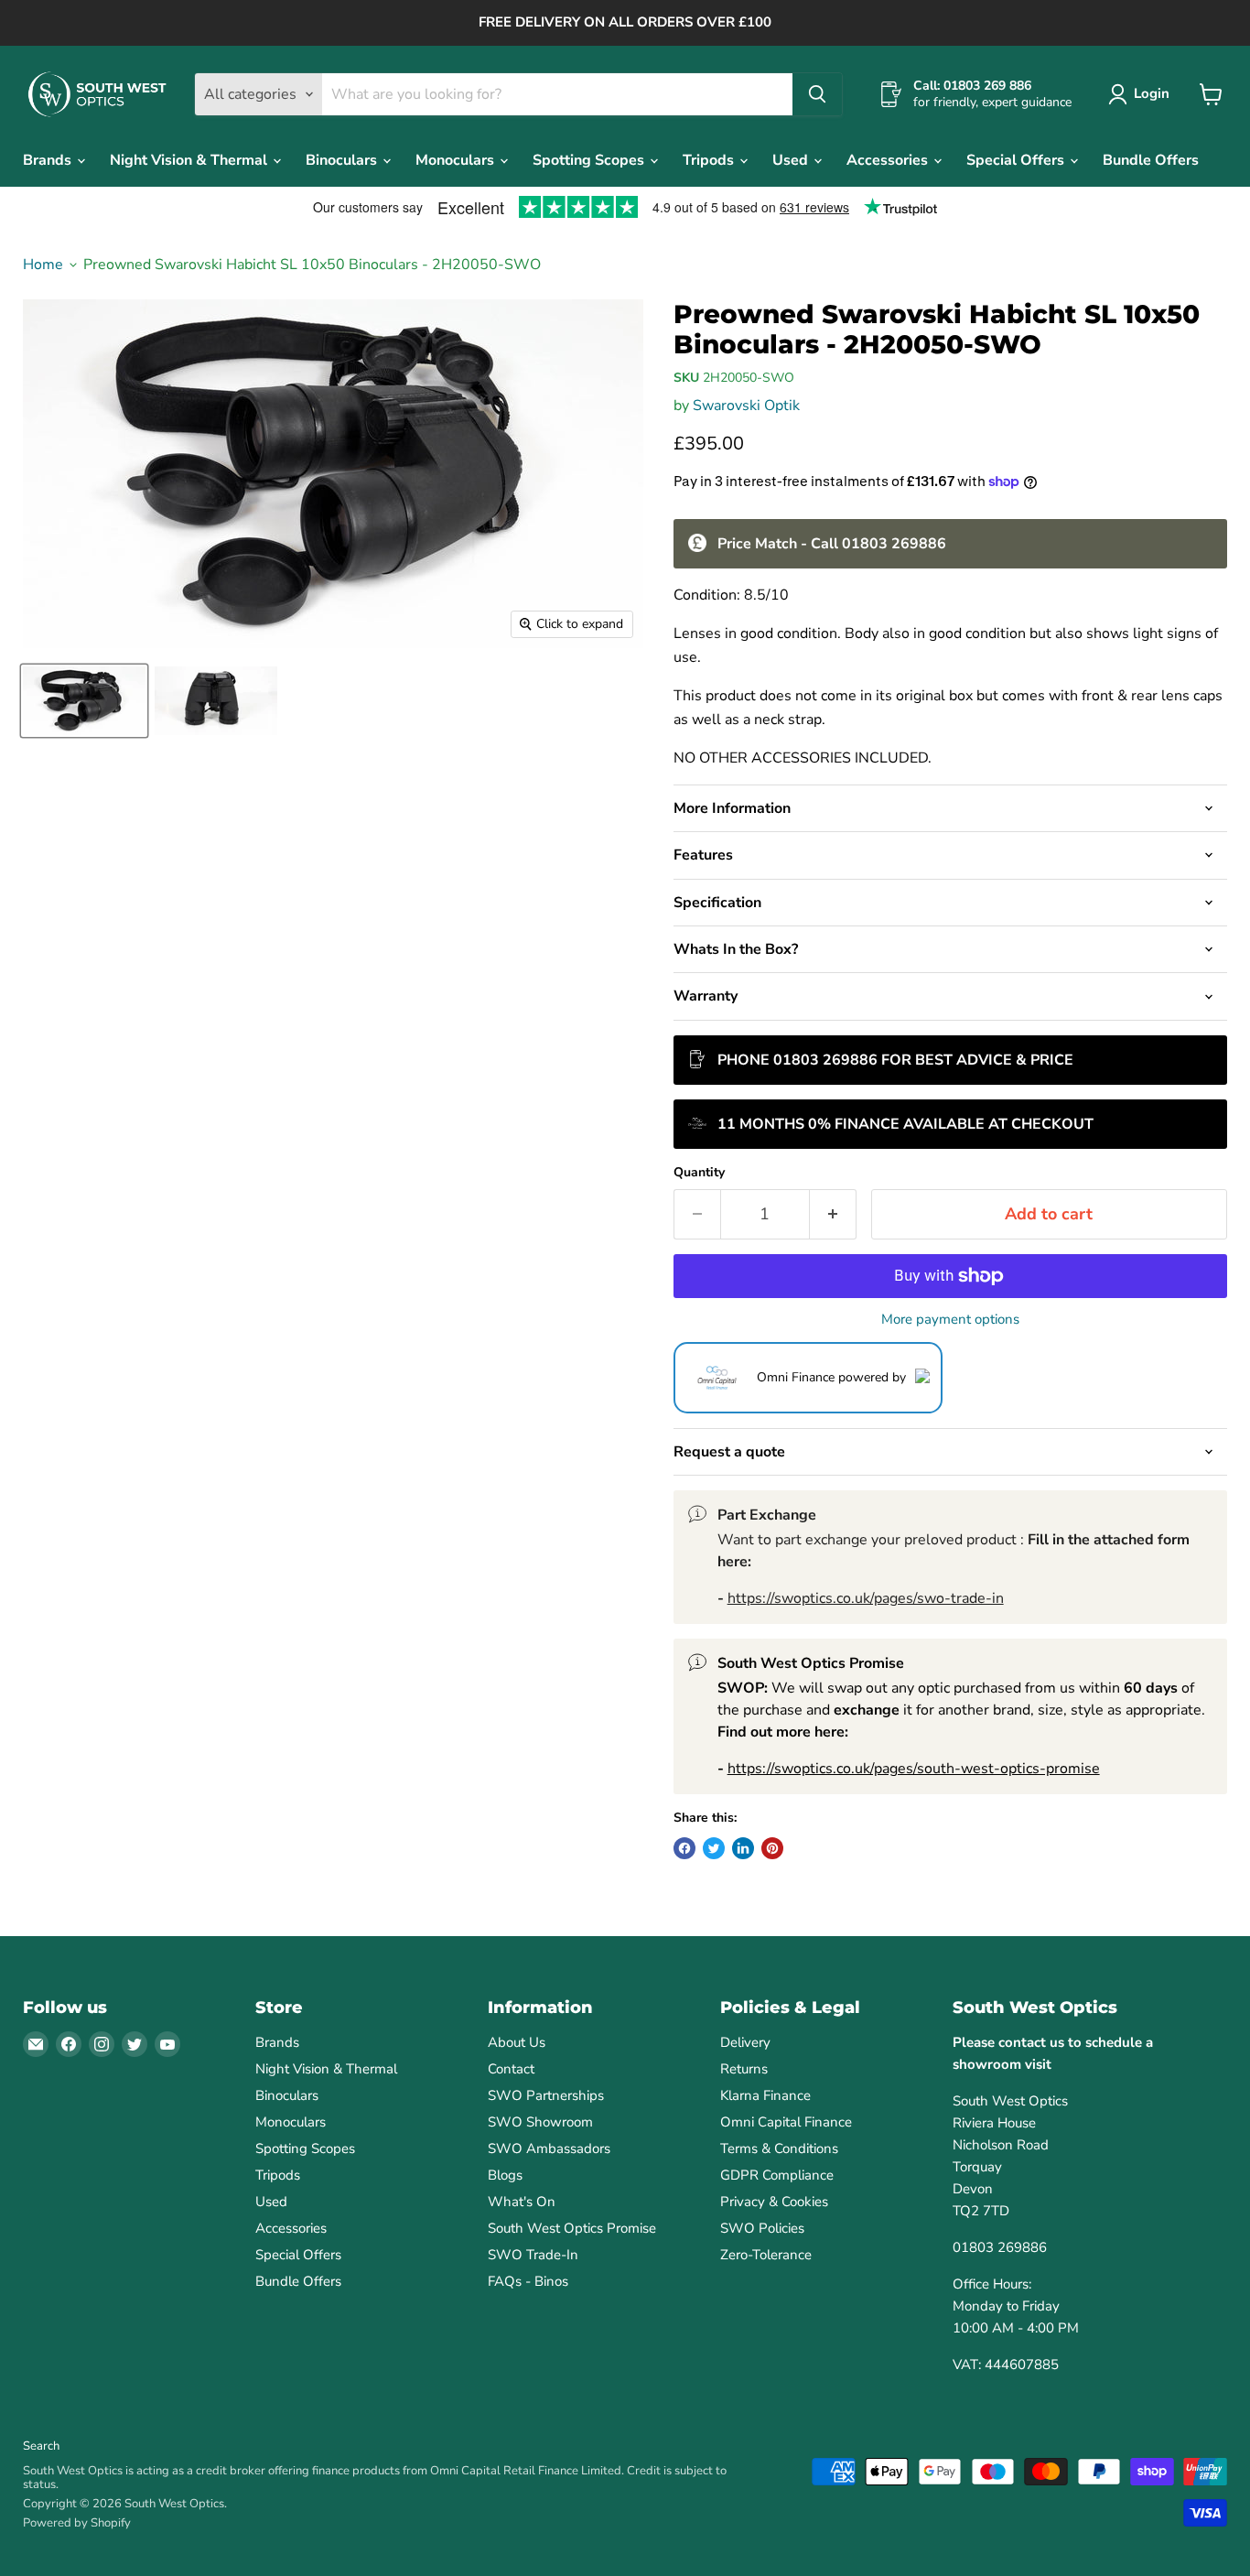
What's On (522, 2202)
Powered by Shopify (77, 2523)
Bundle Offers (1151, 160)
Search (41, 2446)
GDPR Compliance (777, 2175)
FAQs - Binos (528, 2281)
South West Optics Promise (572, 2228)
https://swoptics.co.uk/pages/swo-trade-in (866, 1598)
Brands (49, 160)
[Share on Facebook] (684, 1848)
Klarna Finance (765, 2095)
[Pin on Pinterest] (772, 1848)
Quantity (699, 1173)
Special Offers (1017, 160)
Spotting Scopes (590, 160)
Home (43, 265)
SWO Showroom (540, 2122)
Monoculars (457, 160)
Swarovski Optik (746, 406)
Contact (511, 2069)
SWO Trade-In (533, 2255)
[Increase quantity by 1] (833, 1214)
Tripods (710, 160)
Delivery (745, 2042)
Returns (744, 2069)
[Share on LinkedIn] (743, 1848)
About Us (517, 2042)
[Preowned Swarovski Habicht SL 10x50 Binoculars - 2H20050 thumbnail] (84, 701)
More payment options (950, 1320)
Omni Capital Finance (786, 2122)
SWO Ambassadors (549, 2148)
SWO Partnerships (546, 2095)
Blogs (505, 2175)
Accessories (889, 160)
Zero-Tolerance (766, 2255)
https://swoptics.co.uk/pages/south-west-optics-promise (914, 1769)
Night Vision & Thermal (190, 160)
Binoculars (343, 160)
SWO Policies (762, 2228)
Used (792, 160)
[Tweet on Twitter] (714, 1848)
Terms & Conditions (779, 2148)
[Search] (817, 94)
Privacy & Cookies (774, 2202)
